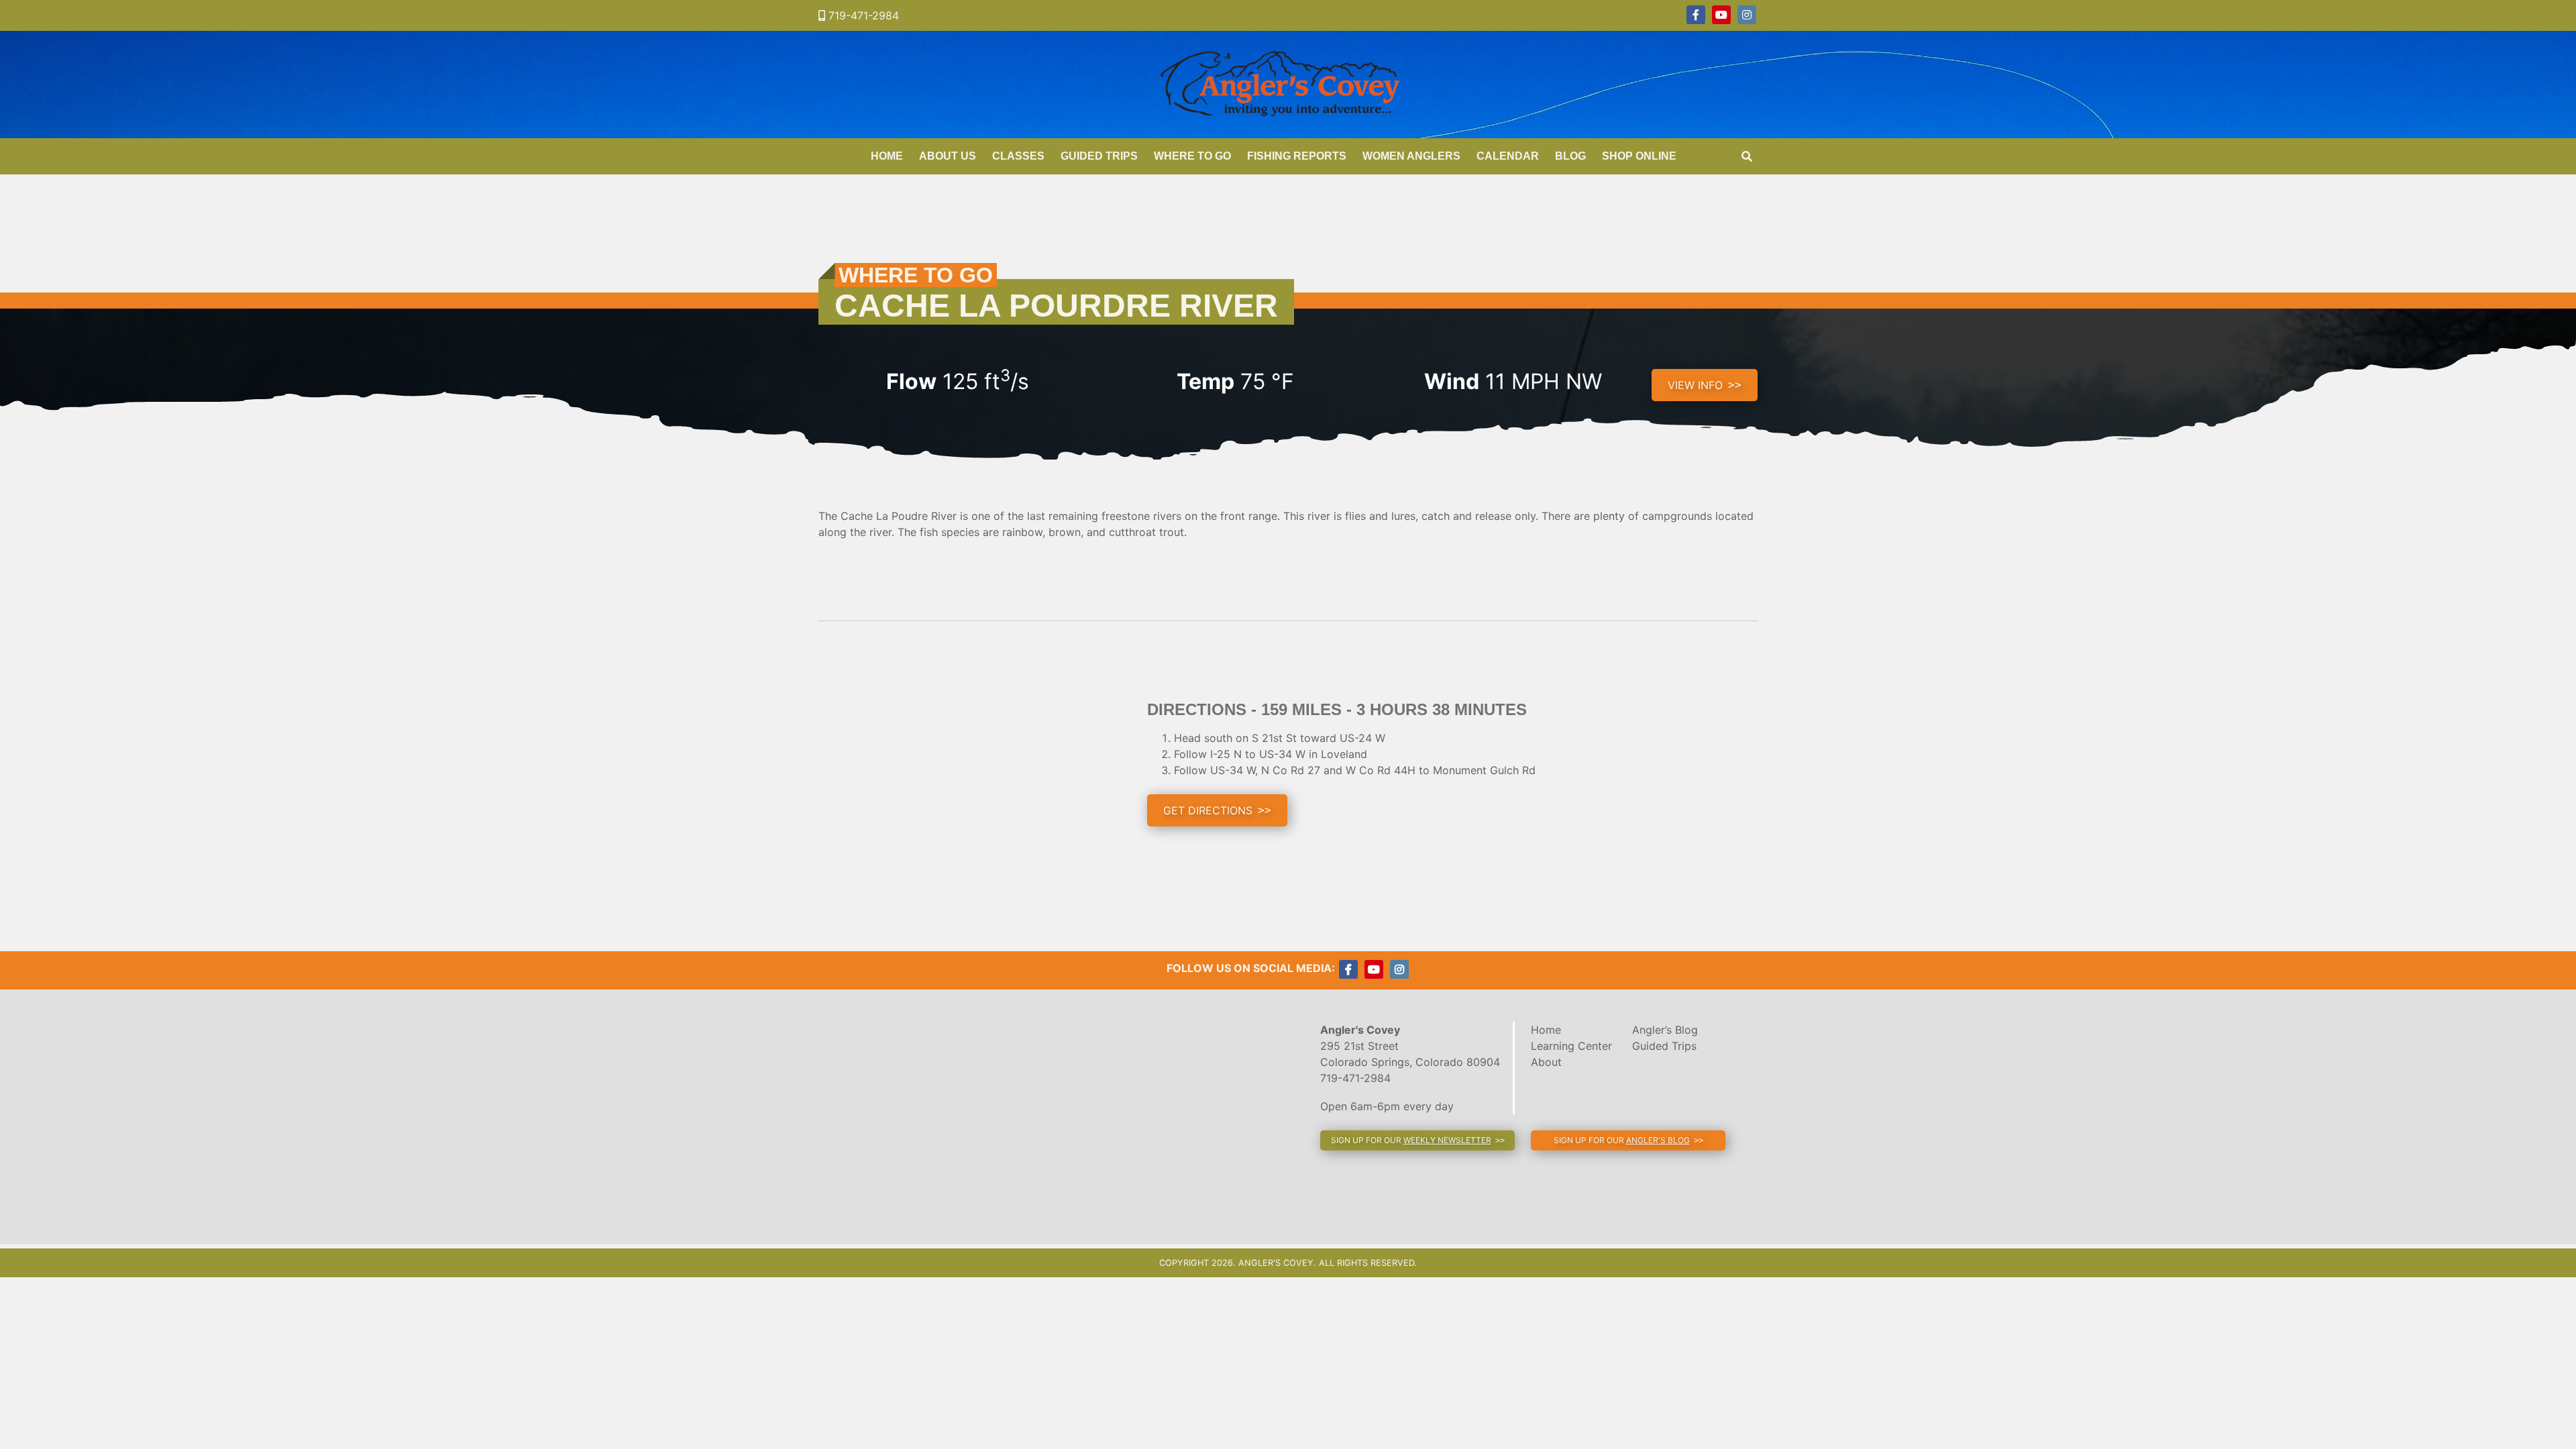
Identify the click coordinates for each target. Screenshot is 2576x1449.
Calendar (1508, 156)
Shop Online (1639, 156)
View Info (1695, 385)
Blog (1570, 156)
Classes (1018, 156)
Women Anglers (1411, 156)
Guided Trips (1099, 156)
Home (887, 156)
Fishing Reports (1297, 156)
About (1546, 1062)
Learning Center (1571, 1046)
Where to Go (1192, 156)
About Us (948, 156)
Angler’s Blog (1665, 1030)
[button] (1217, 810)
